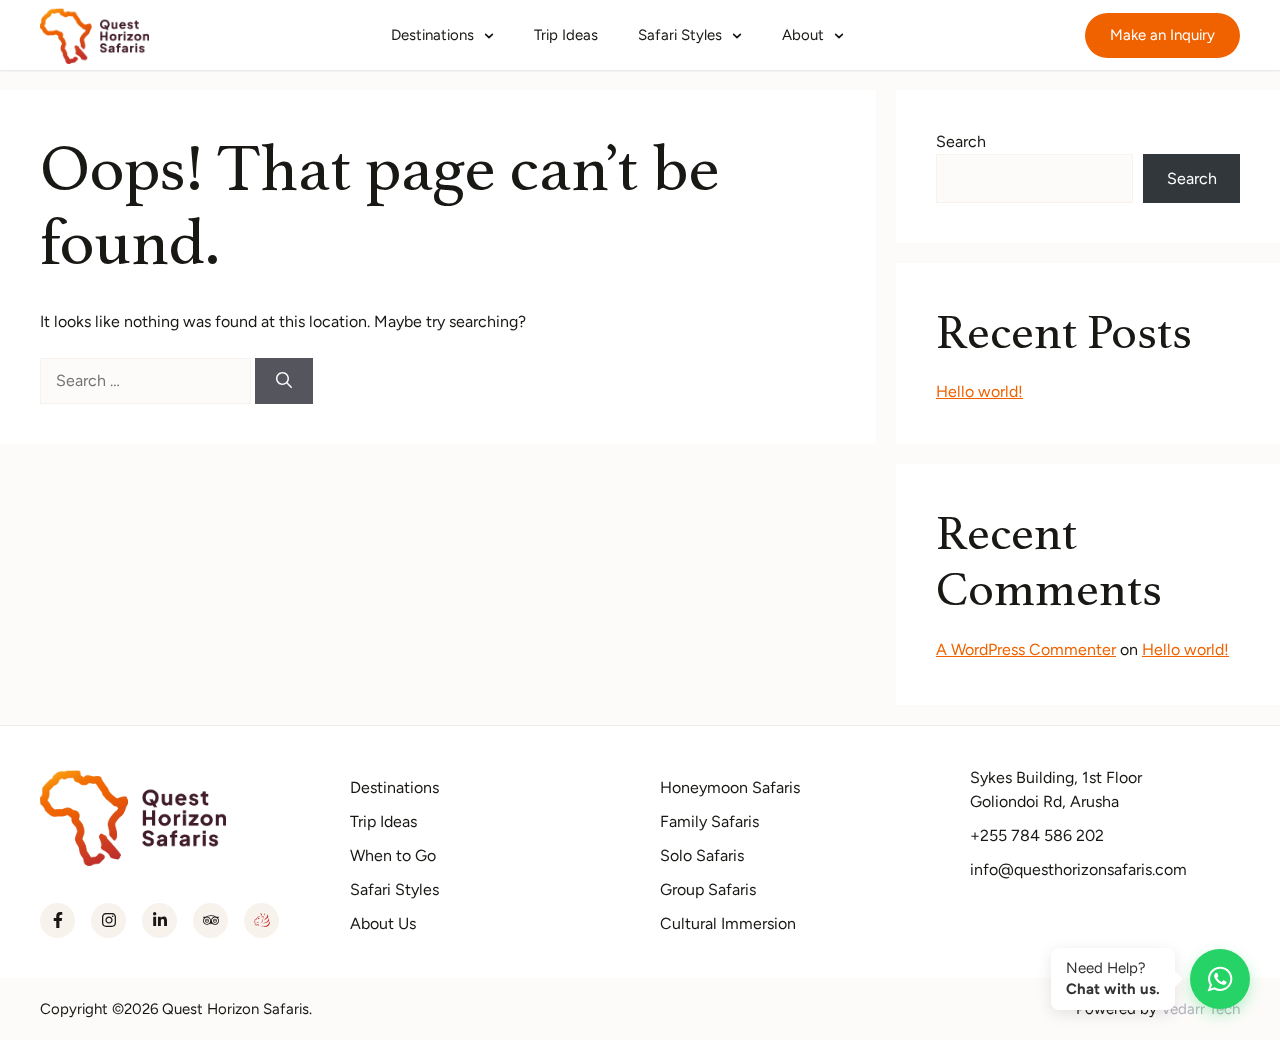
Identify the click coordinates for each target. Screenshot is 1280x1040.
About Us (383, 923)
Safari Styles (682, 35)
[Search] (284, 381)
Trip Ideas (566, 35)
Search (961, 141)
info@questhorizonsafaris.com (1078, 869)
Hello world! (979, 391)
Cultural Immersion (728, 923)
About (805, 35)
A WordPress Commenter (1026, 649)
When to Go (393, 855)
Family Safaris (709, 821)
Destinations (434, 35)
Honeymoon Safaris (730, 787)
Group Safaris (708, 889)
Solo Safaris (702, 855)
